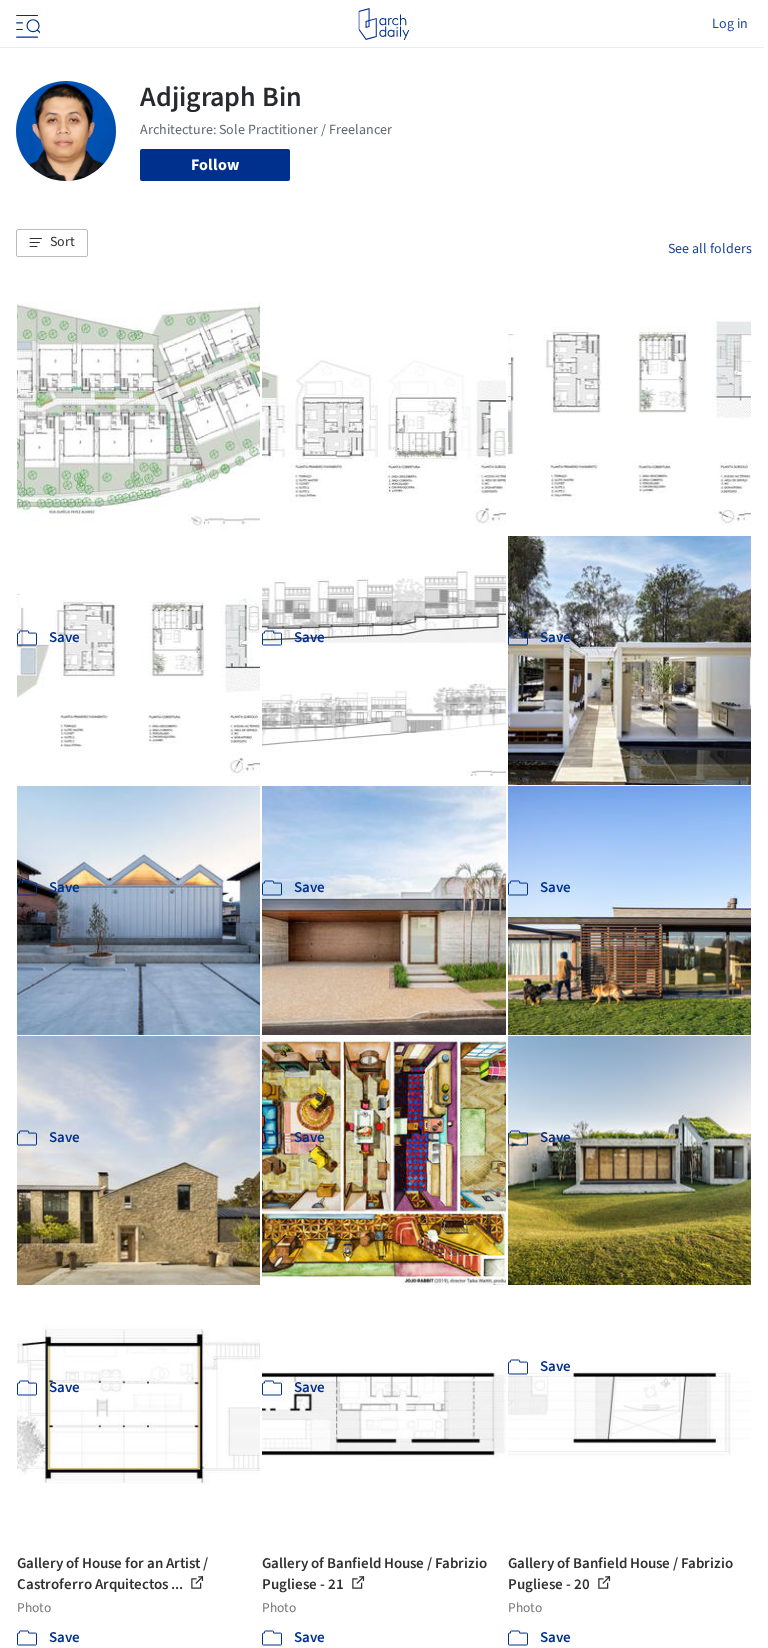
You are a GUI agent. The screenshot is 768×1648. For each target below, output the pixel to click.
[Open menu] (26, 24)
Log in (730, 24)
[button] (52, 243)
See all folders (710, 249)
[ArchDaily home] (383, 24)
